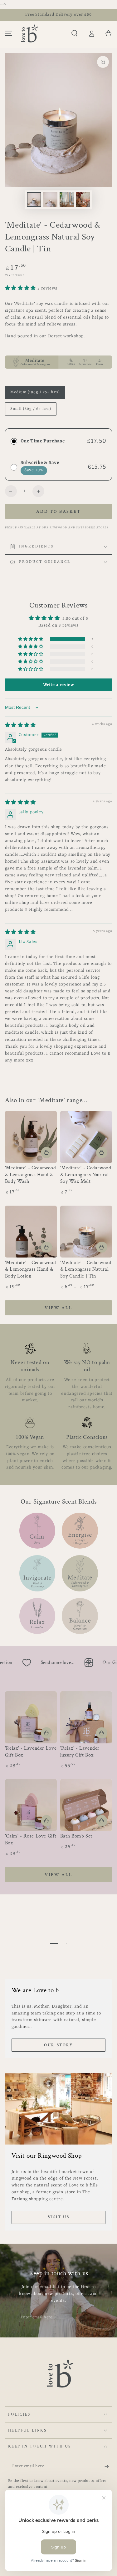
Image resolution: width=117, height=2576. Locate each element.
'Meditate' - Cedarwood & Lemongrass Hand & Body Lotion (31, 1270)
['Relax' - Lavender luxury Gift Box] (86, 1717)
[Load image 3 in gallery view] (67, 200)
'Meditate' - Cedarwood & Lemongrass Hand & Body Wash (31, 1175)
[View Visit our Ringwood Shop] (59, 2109)
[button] (74, 33)
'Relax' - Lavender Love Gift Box (31, 1752)
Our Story (58, 2045)
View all (58, 1308)
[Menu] (9, 33)
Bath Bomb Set (76, 1836)
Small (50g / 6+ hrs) (31, 411)
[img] (20, 726)
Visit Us (59, 2217)
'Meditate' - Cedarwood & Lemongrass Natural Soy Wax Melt (86, 1175)
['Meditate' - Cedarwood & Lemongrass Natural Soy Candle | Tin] (86, 1232)
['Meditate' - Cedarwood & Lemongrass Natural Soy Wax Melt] (86, 1137)
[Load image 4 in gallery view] (83, 200)
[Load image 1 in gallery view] (34, 200)
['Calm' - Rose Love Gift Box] (31, 1805)
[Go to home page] (30, 33)
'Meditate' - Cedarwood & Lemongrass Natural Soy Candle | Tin (86, 1270)
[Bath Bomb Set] (86, 1805)
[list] (59, 1407)
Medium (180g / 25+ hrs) (35, 394)
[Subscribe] (59, 2318)
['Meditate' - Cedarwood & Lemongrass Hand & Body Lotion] (31, 1232)
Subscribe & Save (40, 463)
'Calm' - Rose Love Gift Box (31, 1840)
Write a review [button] (59, 685)
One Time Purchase (43, 441)
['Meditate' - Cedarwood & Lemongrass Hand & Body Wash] (31, 1137)
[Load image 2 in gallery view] (50, 200)
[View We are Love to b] (59, 1943)
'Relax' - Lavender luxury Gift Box (80, 1752)
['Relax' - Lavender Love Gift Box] (31, 1717)
